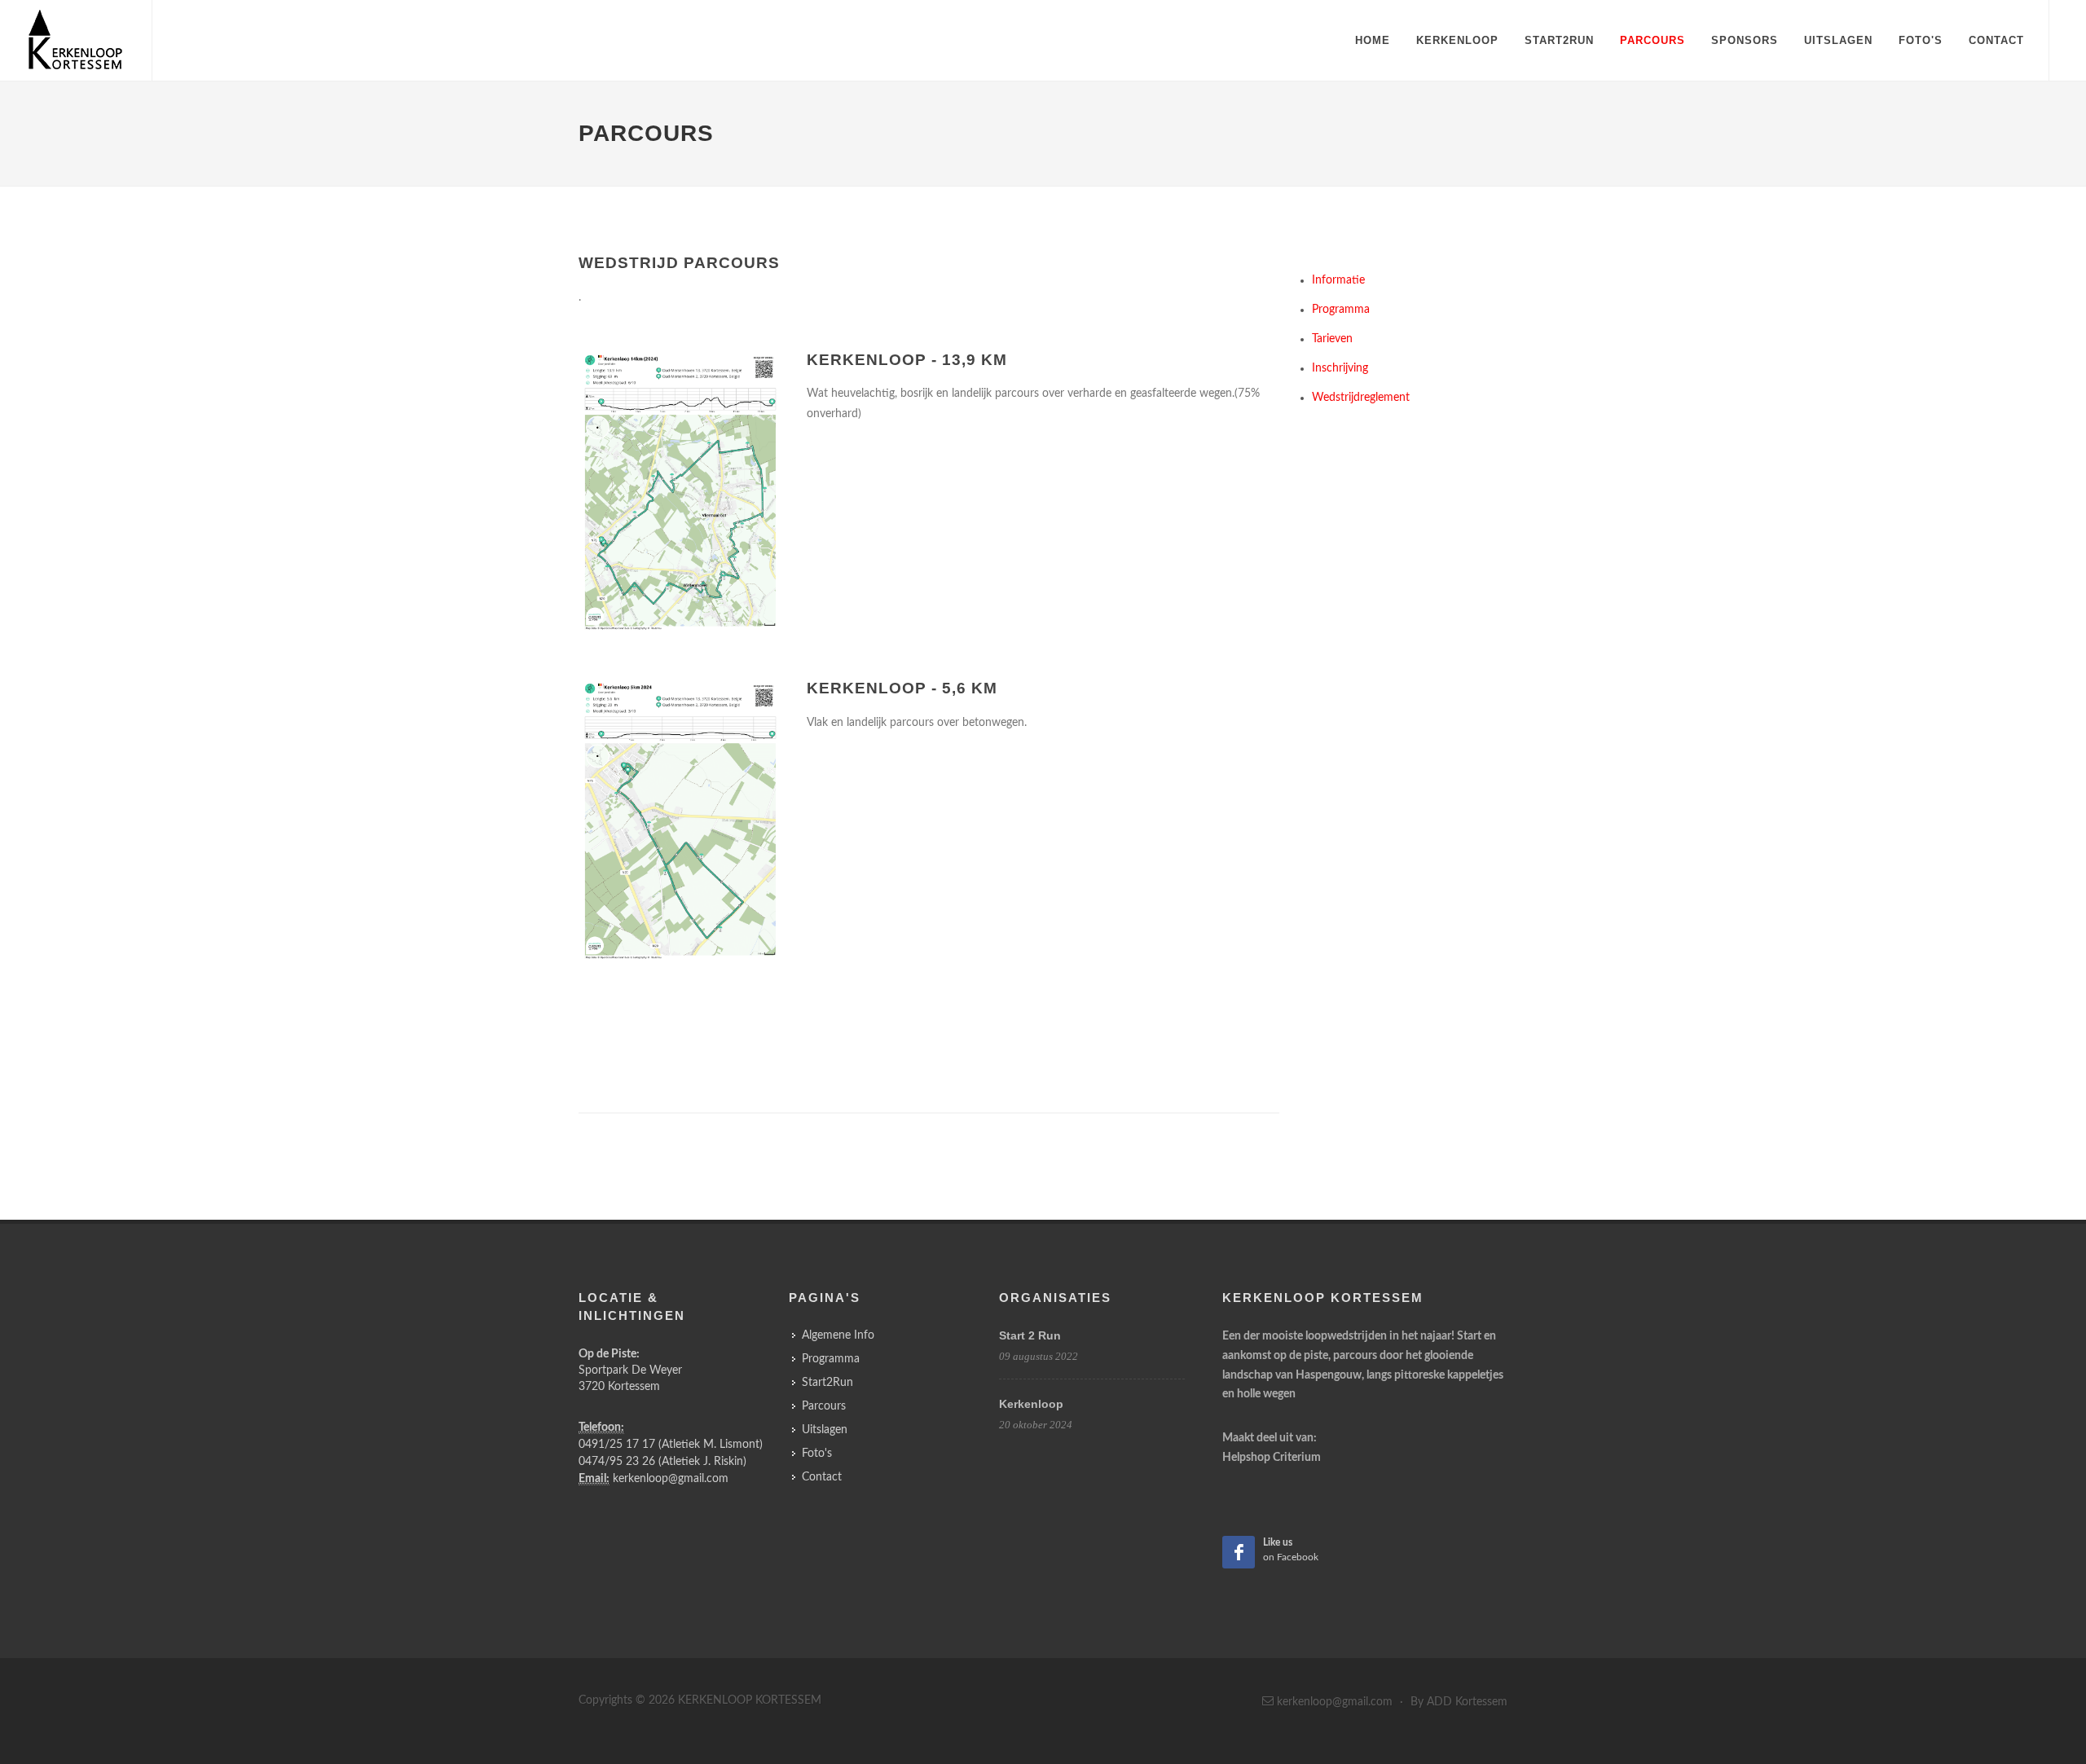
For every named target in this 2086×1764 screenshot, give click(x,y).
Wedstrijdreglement (1361, 398)
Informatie (1338, 280)
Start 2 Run (1030, 1335)
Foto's (1921, 40)
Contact (1996, 40)
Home (1373, 40)
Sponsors (1745, 40)
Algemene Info (838, 1335)
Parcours (1653, 40)
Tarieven (1332, 339)
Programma (1341, 310)
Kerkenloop (1457, 40)
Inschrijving (1340, 368)
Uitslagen (1838, 40)
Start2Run (1559, 40)
